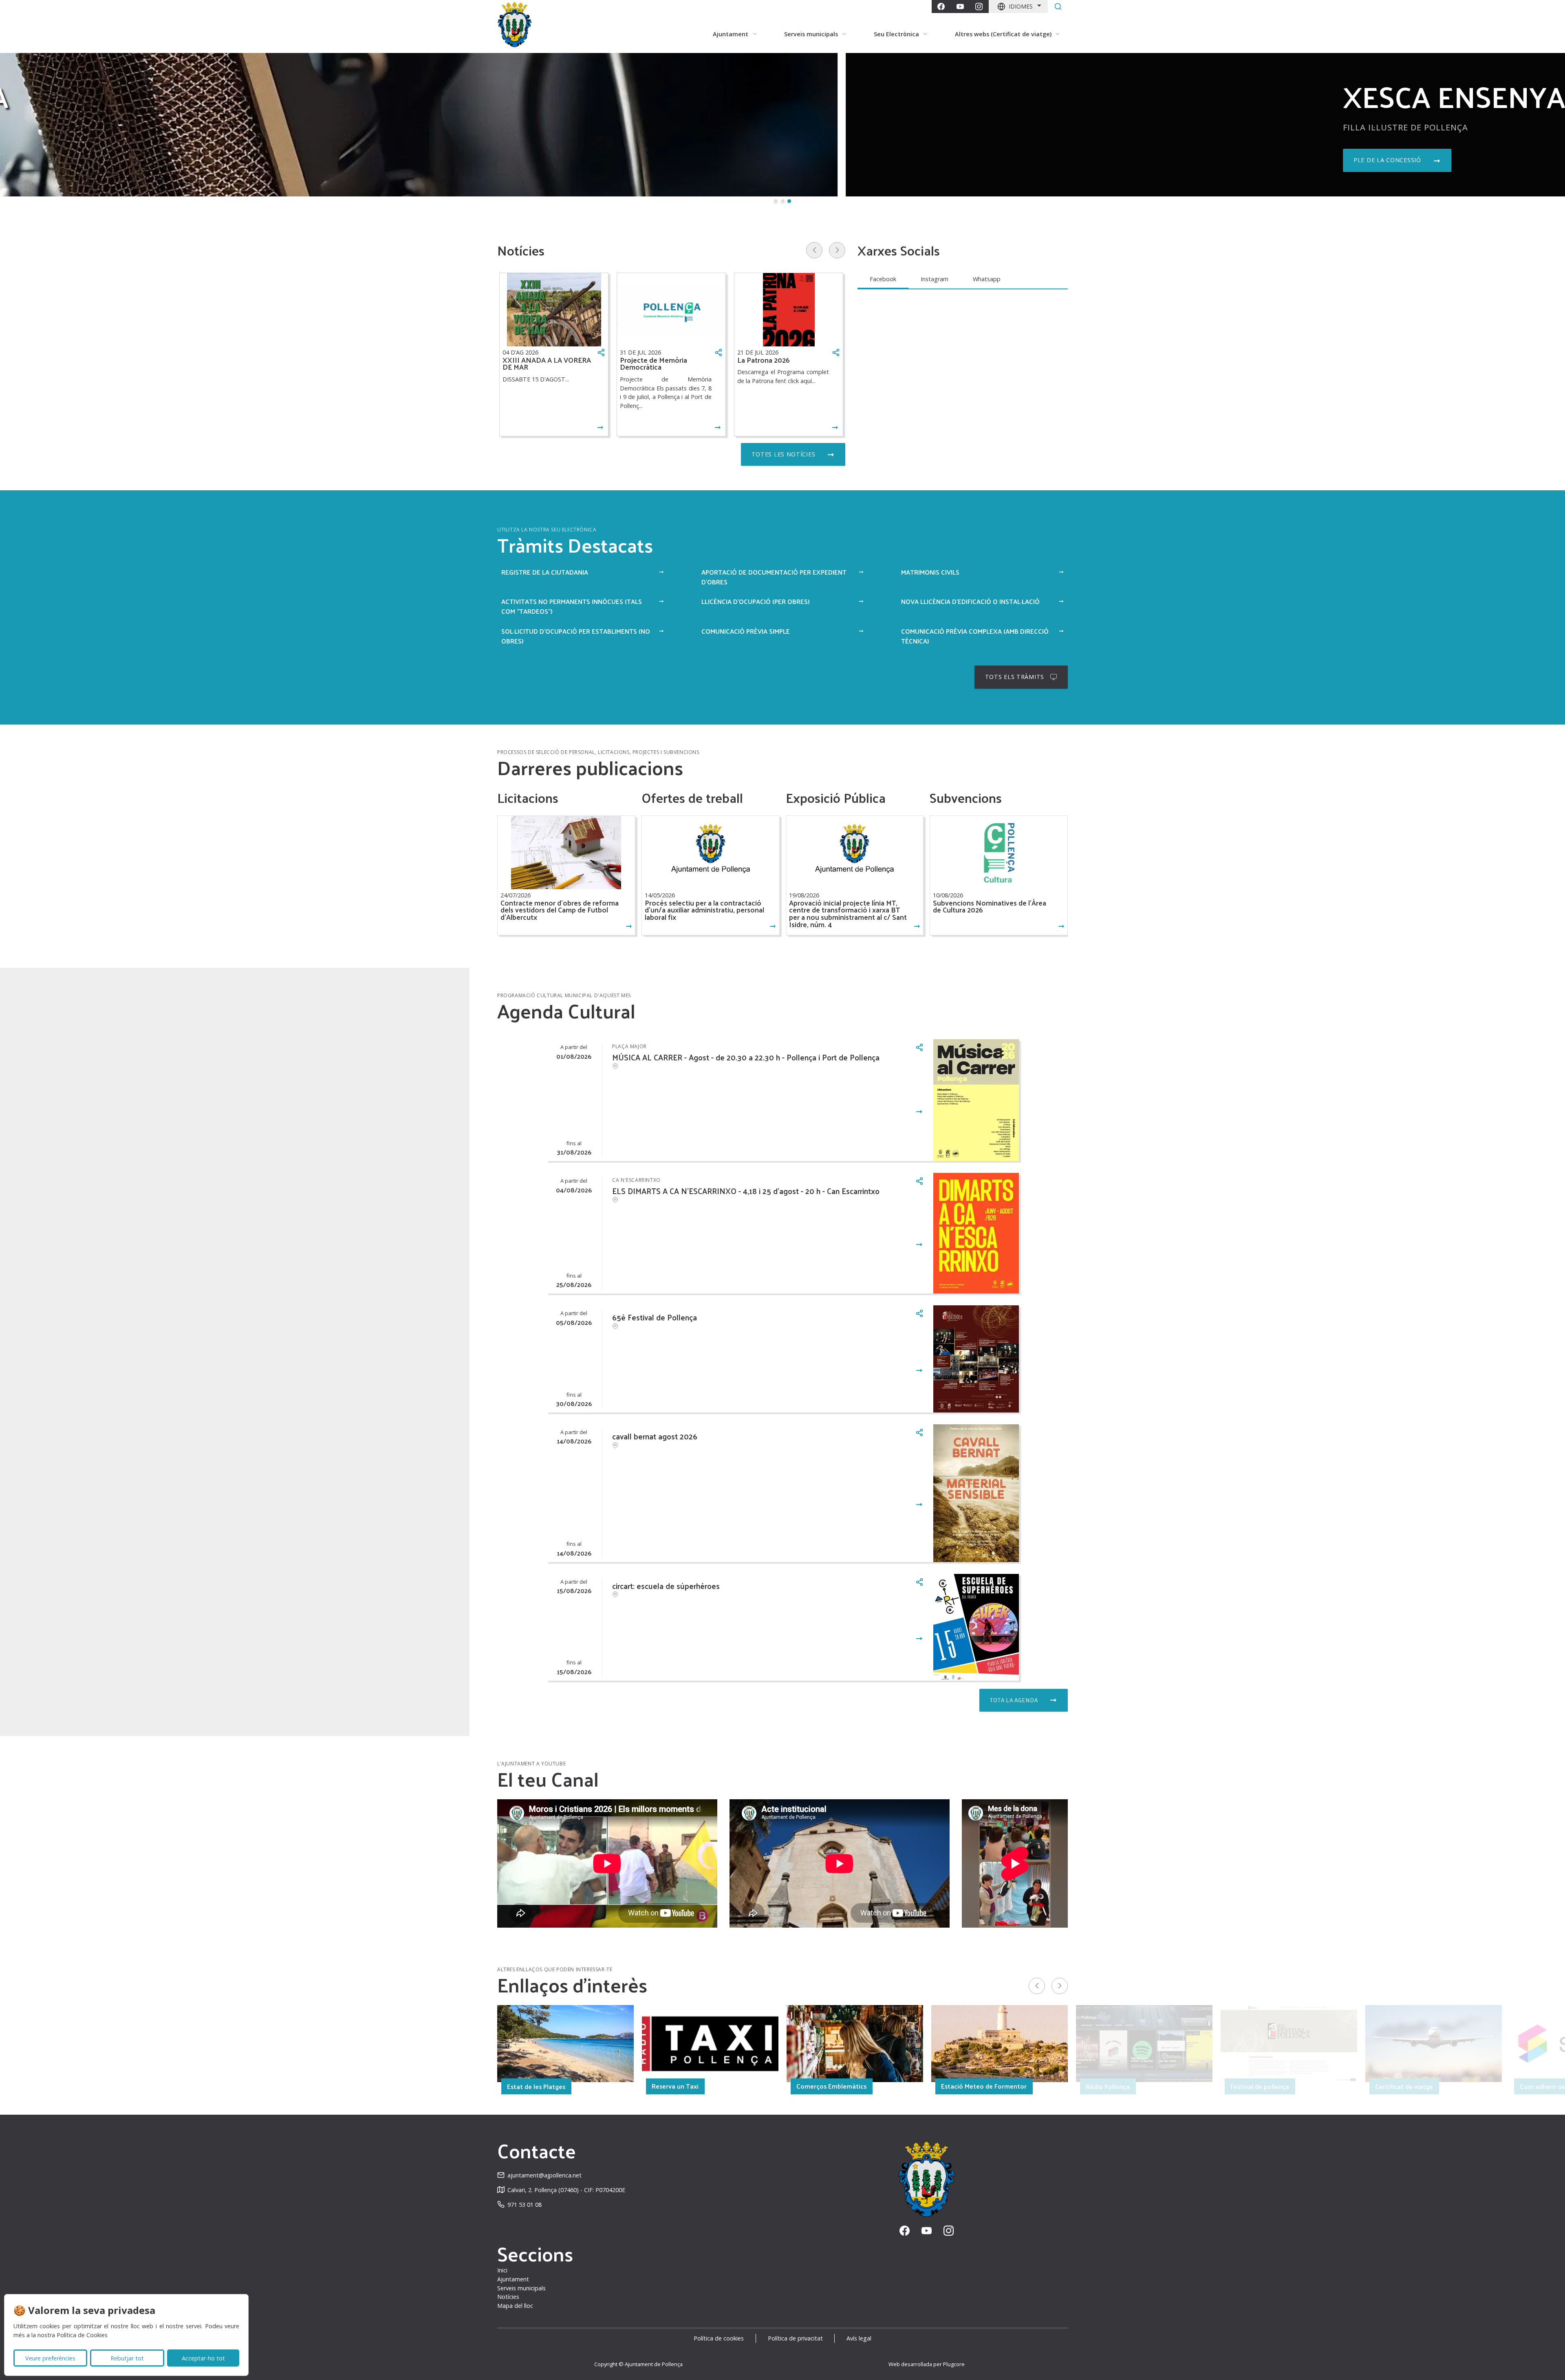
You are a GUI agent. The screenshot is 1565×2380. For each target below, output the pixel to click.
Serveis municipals (521, 2288)
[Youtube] (960, 7)
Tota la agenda (1014, 1700)
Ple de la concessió (542, 160)
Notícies (508, 2297)
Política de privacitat (795, 2338)
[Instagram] (979, 7)
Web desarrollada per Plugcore (927, 2364)
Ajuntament (513, 2279)
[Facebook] (941, 7)
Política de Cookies (82, 2335)
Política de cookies (719, 2338)
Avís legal (859, 2338)
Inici (502, 2270)
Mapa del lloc (515, 2306)
